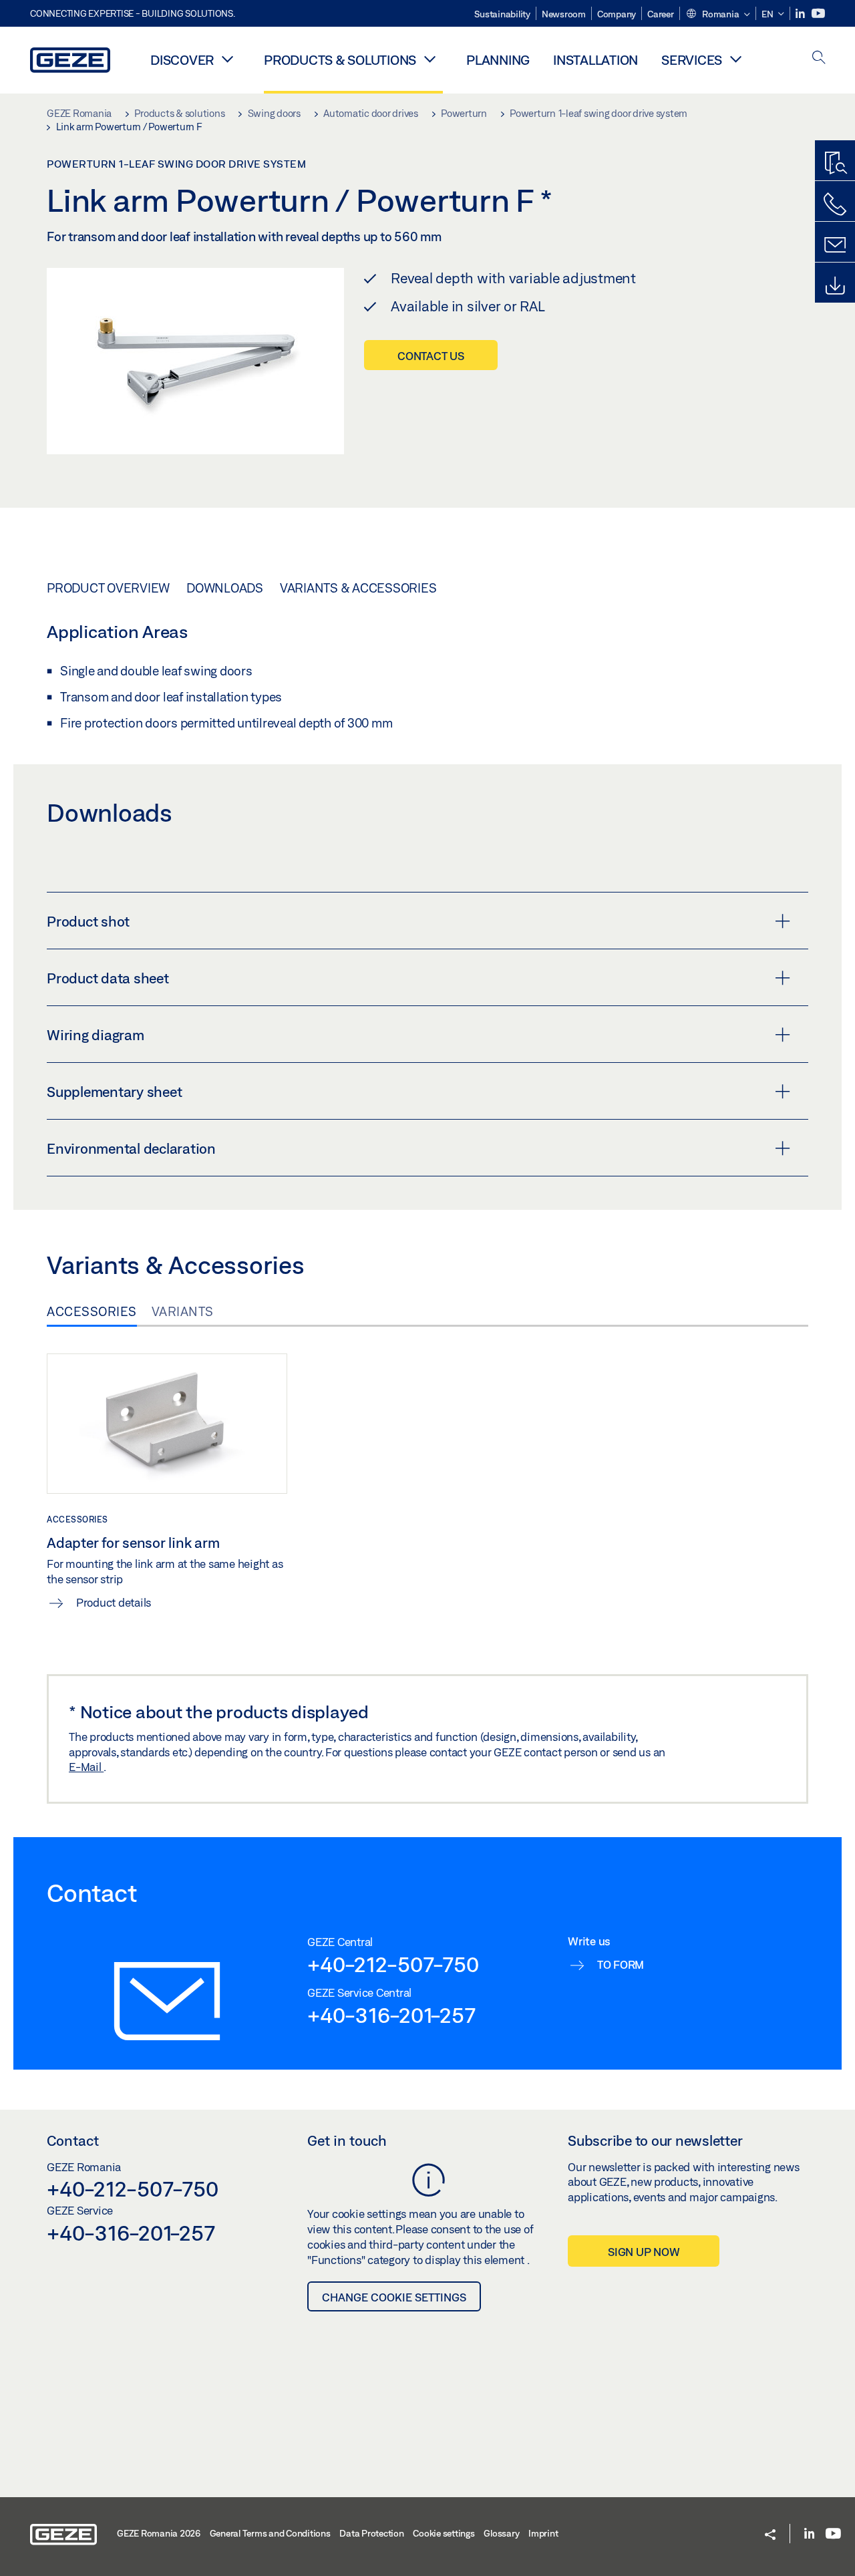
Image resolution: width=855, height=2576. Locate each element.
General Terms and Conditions (270, 2533)
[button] (718, 15)
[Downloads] (835, 286)
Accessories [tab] (92, 1311)
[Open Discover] (227, 59)
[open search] (819, 58)
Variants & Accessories (358, 588)
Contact (73, 2140)
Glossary (501, 2533)
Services (692, 60)
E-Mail (86, 1767)
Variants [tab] (183, 1311)
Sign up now (644, 2252)
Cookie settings (444, 2533)
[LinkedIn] (801, 14)
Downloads (225, 588)
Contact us (431, 356)
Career (661, 14)
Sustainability (502, 14)
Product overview (108, 588)
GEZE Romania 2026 (159, 2533)
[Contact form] (835, 245)
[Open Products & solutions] (430, 59)
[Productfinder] (835, 164)
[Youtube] (818, 14)
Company (617, 14)
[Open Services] (735, 59)
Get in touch (347, 2140)
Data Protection (371, 2533)
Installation (595, 60)
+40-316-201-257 (391, 2015)
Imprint (543, 2533)
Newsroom (564, 14)
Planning (498, 60)
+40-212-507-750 (393, 1964)
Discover (182, 60)
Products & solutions (340, 60)
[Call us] (835, 204)
